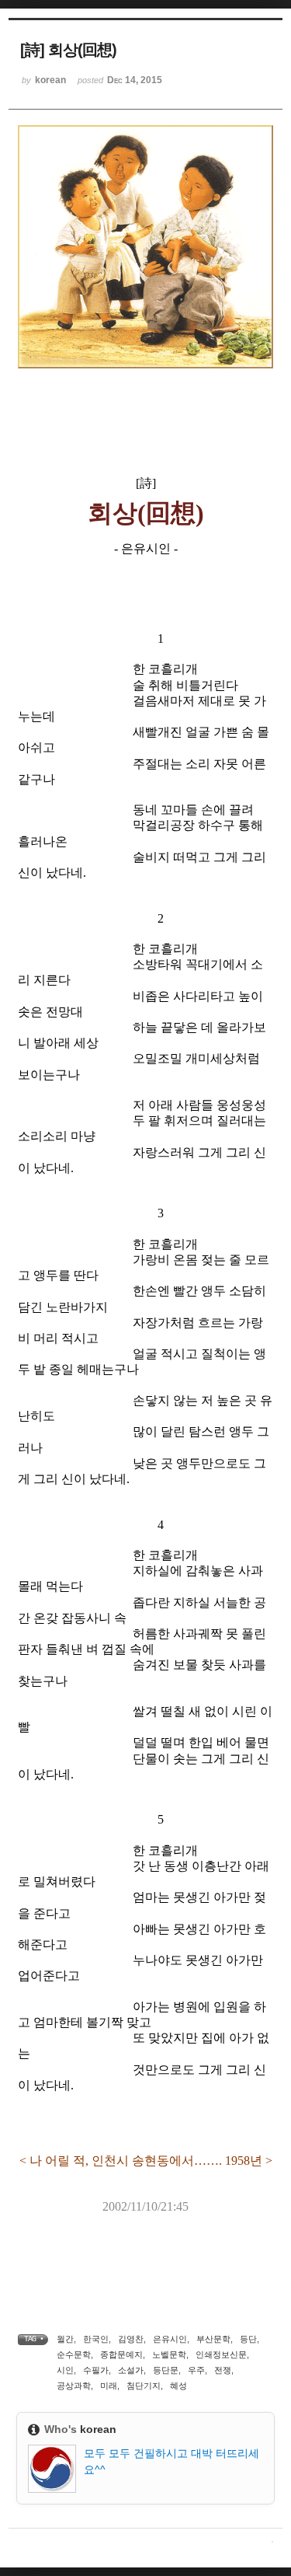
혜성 (178, 2386)
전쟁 (223, 2370)
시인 (65, 2370)
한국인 (96, 2339)
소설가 (131, 2370)
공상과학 (74, 2386)
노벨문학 (169, 2354)
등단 (248, 2339)
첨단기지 (144, 2386)
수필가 (96, 2370)
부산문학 (213, 2339)
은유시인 (170, 2339)
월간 (65, 2339)
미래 (109, 2386)
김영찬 (131, 2339)
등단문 (166, 2370)
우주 (196, 2370)
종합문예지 (121, 2354)
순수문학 (74, 2354)
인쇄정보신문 (221, 2354)
